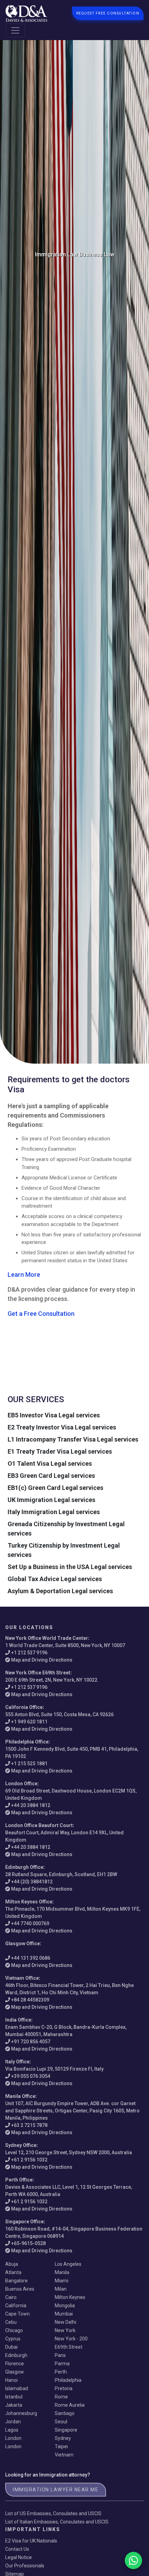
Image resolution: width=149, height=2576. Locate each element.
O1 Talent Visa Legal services (50, 1463)
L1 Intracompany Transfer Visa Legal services (73, 1439)
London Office (21, 1784)
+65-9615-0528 (28, 2243)
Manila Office (20, 2096)
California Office (24, 1707)
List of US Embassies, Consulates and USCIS (53, 2513)
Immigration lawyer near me (56, 2490)
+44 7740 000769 (30, 1923)
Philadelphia (68, 2380)
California (16, 2306)
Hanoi (11, 2380)
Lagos (12, 2430)
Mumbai (64, 2314)
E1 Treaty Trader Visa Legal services (60, 1451)
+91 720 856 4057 (31, 2042)
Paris (60, 2355)
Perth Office (19, 2180)
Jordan (13, 2422)
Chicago (14, 2330)
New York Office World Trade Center (47, 1638)
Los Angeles (68, 2264)
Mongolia (65, 2306)
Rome (61, 2397)
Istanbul (14, 2397)
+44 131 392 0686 (31, 1958)
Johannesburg (21, 2413)
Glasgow (15, 2372)
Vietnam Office (22, 1978)
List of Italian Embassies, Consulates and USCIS (57, 2522)
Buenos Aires (20, 2289)
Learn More (24, 1275)
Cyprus (13, 2339)
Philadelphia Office (27, 1742)
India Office (18, 2020)
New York (65, 2330)
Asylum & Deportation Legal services (60, 1591)
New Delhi (65, 2322)
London (13, 2438)
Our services (36, 1399)
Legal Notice (19, 2557)
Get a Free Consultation (41, 1314)
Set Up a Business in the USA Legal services (70, 1567)
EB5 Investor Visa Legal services (54, 1415)
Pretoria (64, 2388)
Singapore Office (24, 2222)
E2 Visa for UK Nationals (31, 2541)
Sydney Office (21, 2145)
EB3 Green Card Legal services (51, 1476)
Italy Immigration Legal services (54, 1512)
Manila (62, 2272)
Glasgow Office (23, 1943)
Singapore (66, 2430)
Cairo (11, 2297)
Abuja (12, 2264)
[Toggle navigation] (15, 30)
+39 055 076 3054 (31, 2076)
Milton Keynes (70, 2297)
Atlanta (13, 2272)
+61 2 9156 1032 (29, 2160)
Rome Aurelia (70, 2405)
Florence (15, 2364)
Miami (62, 2281)
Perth (61, 2372)
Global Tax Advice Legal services (55, 1579)
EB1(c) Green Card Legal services (55, 1488)
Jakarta (14, 2405)
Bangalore (16, 2281)
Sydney (63, 2438)
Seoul (61, 2422)
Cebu (11, 2322)
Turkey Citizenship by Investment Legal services (64, 1550)
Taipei (61, 2446)
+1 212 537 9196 (29, 1653)
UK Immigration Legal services (51, 1500)
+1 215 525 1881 (29, 1764)
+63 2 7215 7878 (29, 2125)
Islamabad (17, 2388)
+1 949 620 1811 (29, 1722)
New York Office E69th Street (38, 1673)
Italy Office (17, 2062)
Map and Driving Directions (41, 1660)
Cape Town (17, 2314)
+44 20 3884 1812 (31, 1805)
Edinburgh (16, 2355)
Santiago (65, 2413)
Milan (61, 2289)
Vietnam (64, 2455)
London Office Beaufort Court (39, 1825)
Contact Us (17, 2549)
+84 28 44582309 (30, 2000)
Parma (62, 2364)
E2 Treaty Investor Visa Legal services (62, 1427)
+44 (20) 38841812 (32, 1882)
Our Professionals (25, 2566)
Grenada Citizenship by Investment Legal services (66, 1529)
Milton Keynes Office (29, 1902)
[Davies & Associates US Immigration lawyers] (26, 13)
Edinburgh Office (24, 1867)
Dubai (11, 2347)
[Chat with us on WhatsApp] (133, 2560)
